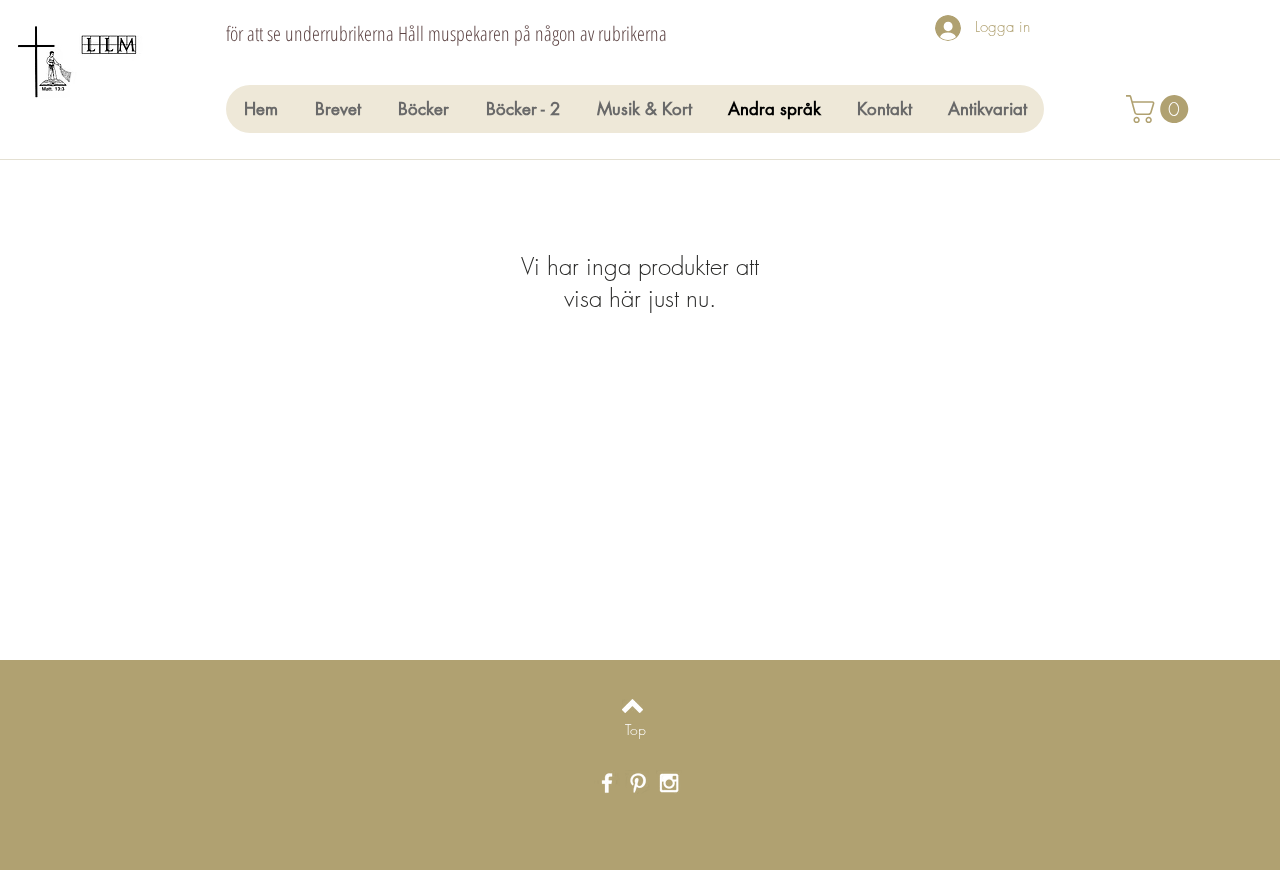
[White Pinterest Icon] (638, 783)
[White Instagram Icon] (669, 783)
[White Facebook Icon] (607, 783)
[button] (1160, 109)
